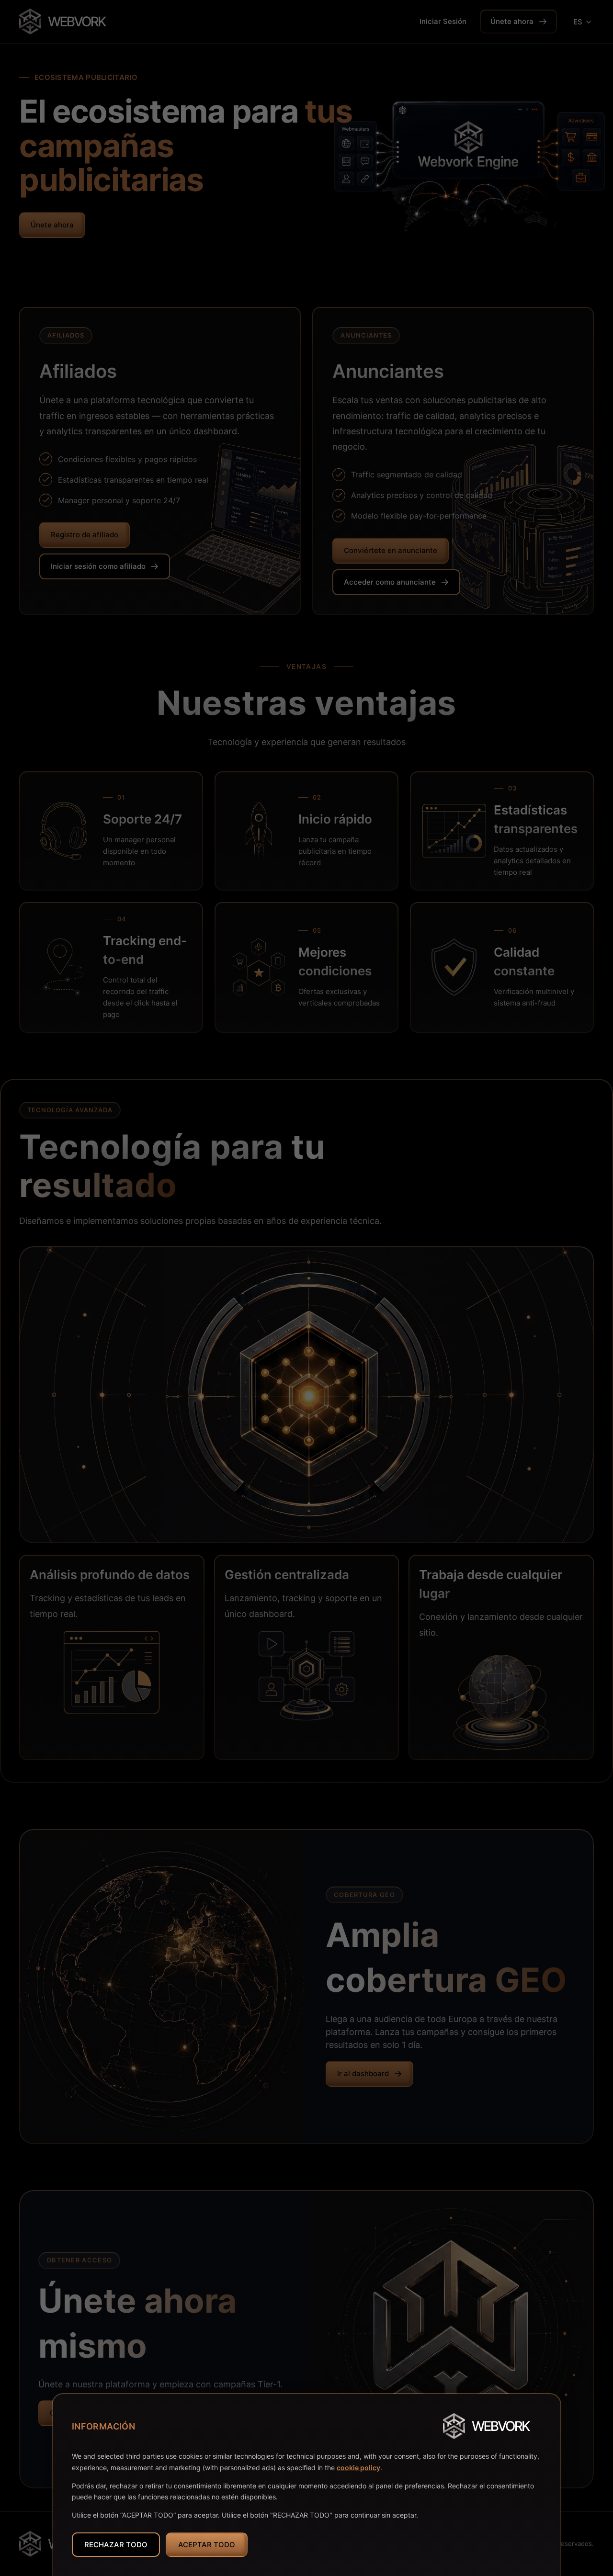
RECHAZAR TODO (116, 2545)
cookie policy (358, 2468)
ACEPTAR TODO (207, 2545)
